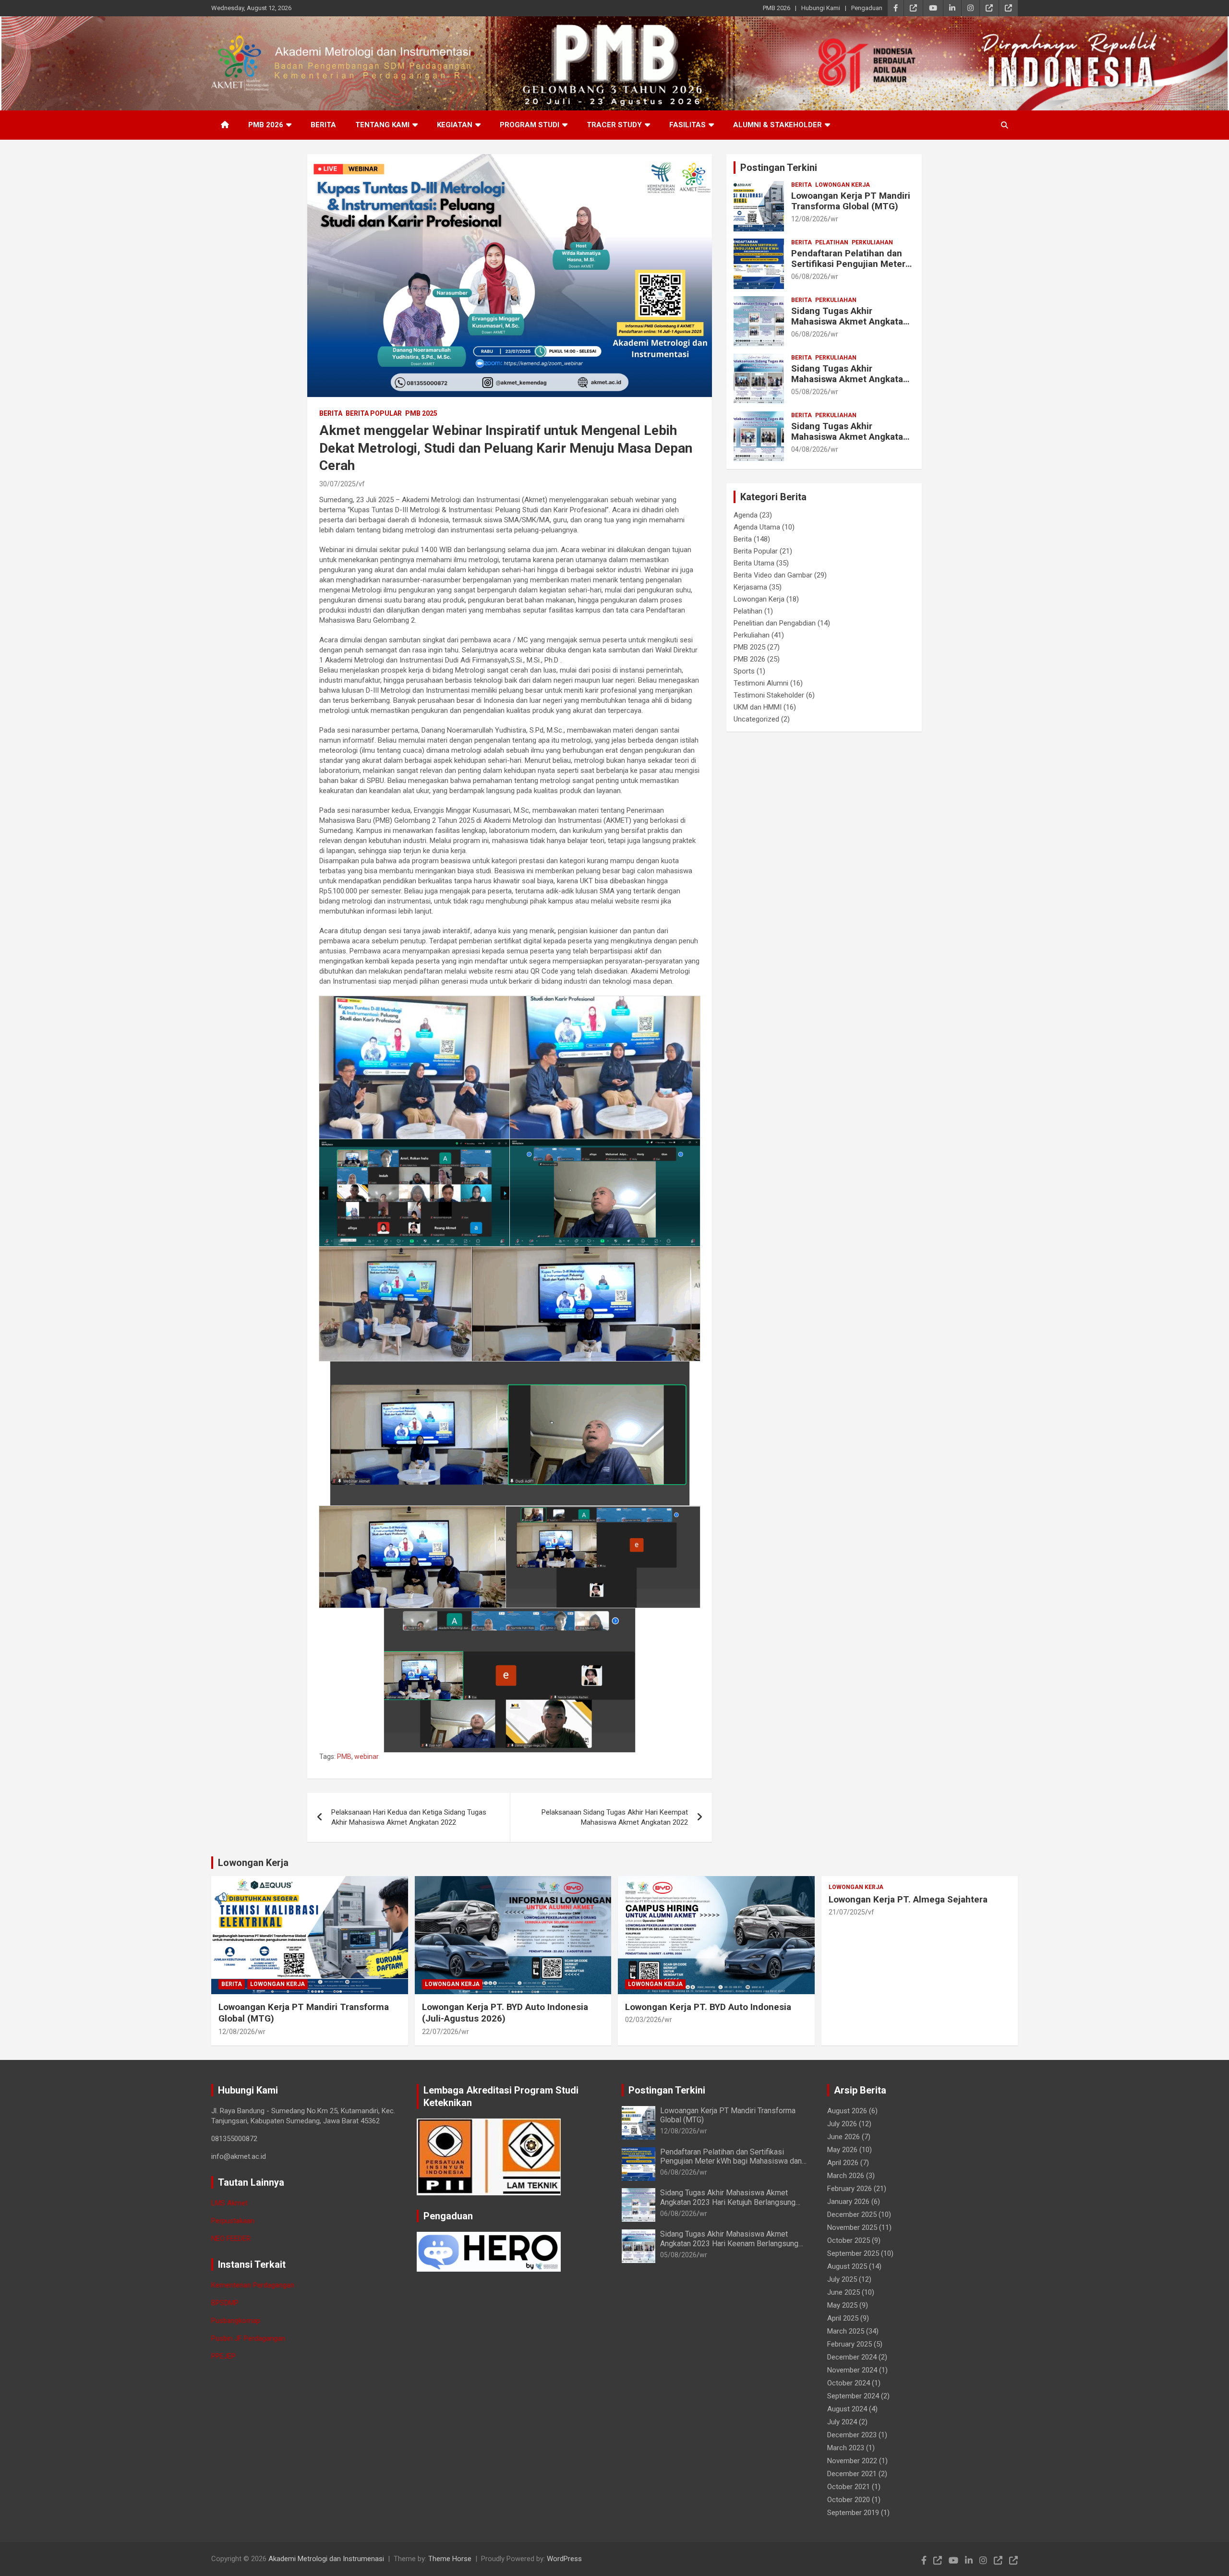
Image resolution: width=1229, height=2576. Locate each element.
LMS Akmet (229, 2203)
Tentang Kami (382, 125)
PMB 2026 (777, 8)
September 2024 (853, 2396)
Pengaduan (867, 8)
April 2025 (843, 2318)
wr (834, 219)
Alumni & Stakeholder (777, 125)
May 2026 (842, 2150)
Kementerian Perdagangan (253, 2285)
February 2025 (849, 2344)
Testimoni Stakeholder (769, 695)
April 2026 (843, 2163)
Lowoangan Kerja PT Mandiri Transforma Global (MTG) (851, 201)
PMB (344, 1757)
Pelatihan (832, 242)
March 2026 (846, 2176)
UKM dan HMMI (758, 707)
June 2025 (843, 2292)
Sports (744, 671)
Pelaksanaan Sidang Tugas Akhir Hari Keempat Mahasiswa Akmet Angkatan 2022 (615, 1817)
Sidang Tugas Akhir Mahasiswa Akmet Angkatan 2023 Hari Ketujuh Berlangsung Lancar (850, 327)
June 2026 (843, 2137)
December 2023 (852, 2435)
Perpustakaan (233, 2221)
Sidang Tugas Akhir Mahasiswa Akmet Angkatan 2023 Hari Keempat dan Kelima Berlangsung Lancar (850, 442)
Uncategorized (756, 719)
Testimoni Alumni (761, 683)
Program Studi (530, 125)
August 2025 (847, 2266)
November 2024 (852, 2370)
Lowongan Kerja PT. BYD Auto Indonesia (708, 2007)
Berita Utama (754, 563)
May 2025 (842, 2305)
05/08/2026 (809, 392)
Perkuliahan (872, 242)
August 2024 (847, 2409)
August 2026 (847, 2111)
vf (362, 484)
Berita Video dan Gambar (773, 575)
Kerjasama (750, 587)
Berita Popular (374, 413)
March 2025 (846, 2331)
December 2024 (852, 2357)
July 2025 (842, 2279)
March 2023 (846, 2448)
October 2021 (849, 2487)
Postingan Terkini (779, 168)
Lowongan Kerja (843, 185)
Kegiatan (455, 125)
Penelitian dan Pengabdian (775, 623)
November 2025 (852, 2227)
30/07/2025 (337, 484)
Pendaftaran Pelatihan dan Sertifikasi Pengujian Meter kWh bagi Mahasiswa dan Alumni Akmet (848, 270)
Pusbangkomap (236, 2321)
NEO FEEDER (231, 2239)
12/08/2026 (809, 219)
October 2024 (849, 2383)
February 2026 (849, 2189)
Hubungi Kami (821, 8)
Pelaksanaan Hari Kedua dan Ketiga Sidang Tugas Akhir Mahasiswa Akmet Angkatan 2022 (409, 1817)
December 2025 (852, 2215)
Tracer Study (614, 125)
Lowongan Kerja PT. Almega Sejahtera (908, 1899)
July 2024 (842, 2422)
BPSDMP (225, 2303)
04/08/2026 (809, 449)
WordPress (564, 2559)
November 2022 (852, 2461)
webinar (367, 1757)
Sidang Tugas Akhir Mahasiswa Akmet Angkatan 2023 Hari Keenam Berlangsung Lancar (850, 385)
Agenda (746, 515)
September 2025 (853, 2253)
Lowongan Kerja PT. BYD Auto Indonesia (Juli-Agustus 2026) (505, 2013)
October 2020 (849, 2500)
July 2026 (842, 2124)
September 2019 (853, 2513)
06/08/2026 (809, 277)
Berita (323, 125)
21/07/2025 (847, 1912)
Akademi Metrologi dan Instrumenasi (326, 2559)
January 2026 (848, 2202)
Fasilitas (687, 125)
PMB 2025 (421, 413)
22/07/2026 (440, 2032)
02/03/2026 (643, 2020)
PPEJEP (223, 2356)
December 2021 (852, 2474)
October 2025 (849, 2240)
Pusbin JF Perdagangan (248, 2338)
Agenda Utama (757, 527)
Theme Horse (450, 2559)
